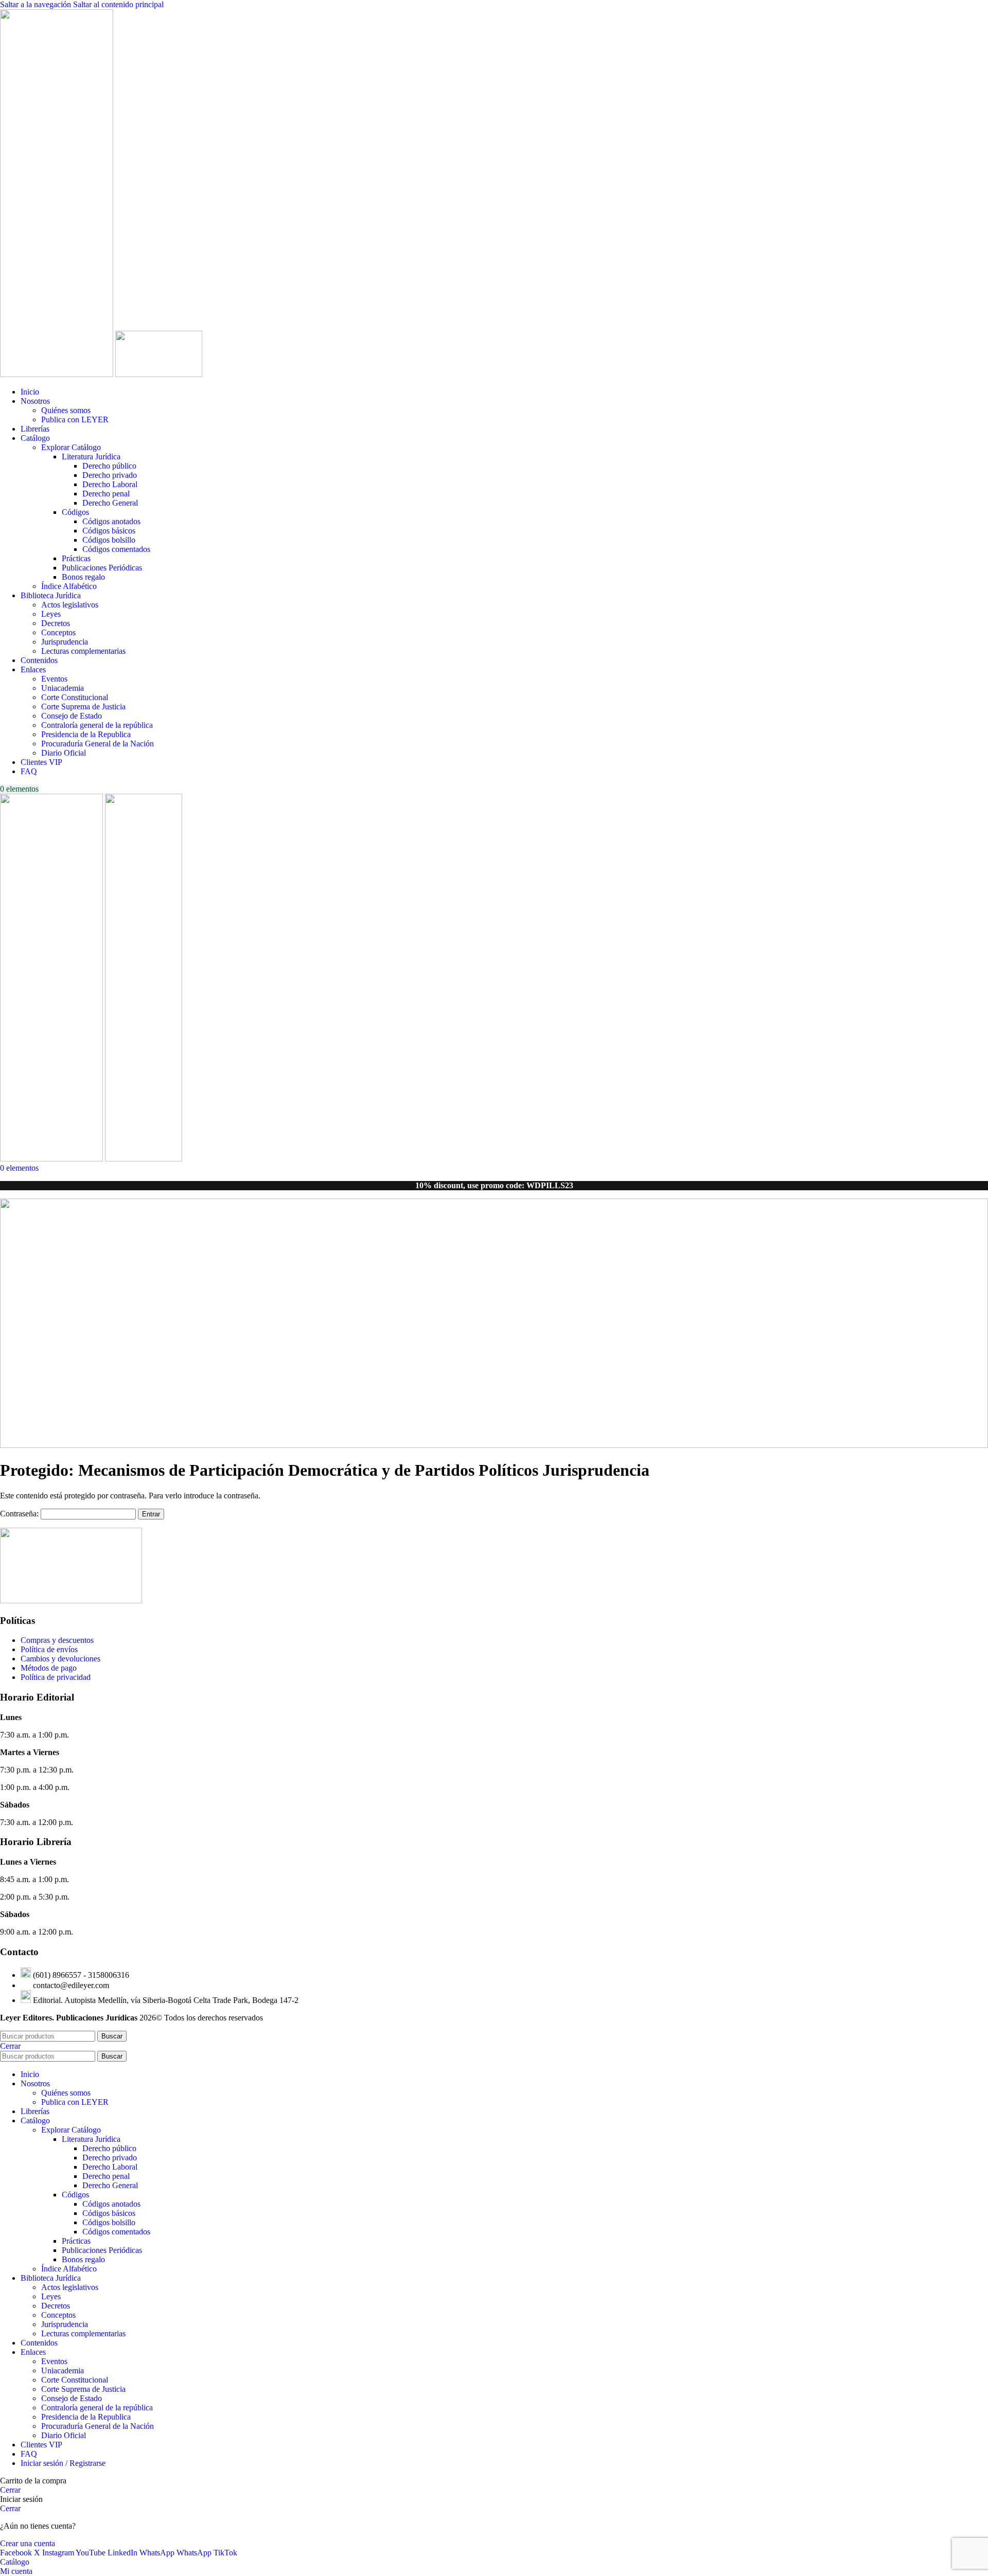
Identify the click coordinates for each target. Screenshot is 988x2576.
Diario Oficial (64, 753)
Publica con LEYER (75, 419)
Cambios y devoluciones (60, 1659)
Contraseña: (20, 1514)
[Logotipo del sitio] (58, 374)
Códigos (75, 512)
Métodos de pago (49, 1668)
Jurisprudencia (65, 642)
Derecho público (109, 466)
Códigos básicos (109, 531)
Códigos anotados (111, 521)
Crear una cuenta (28, 2543)
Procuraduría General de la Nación (98, 744)
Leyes (51, 614)
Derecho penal (106, 494)
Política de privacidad (56, 1677)
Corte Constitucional (75, 697)
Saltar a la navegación (37, 4)
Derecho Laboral (110, 484)
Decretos (56, 623)
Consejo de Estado (72, 716)
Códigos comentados (116, 549)
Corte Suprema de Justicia (83, 706)
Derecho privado (110, 475)
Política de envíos (49, 1649)
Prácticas (76, 558)
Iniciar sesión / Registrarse (63, 2463)
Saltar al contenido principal (118, 4)
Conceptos (58, 632)
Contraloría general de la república (97, 725)
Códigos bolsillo (109, 540)
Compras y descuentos (57, 1640)
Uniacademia (63, 688)
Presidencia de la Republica (86, 734)
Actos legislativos (70, 605)
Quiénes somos (66, 410)
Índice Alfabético (69, 586)
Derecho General (110, 503)
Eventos (54, 679)
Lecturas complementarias (83, 651)
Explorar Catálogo (71, 447)
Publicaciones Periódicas (102, 568)
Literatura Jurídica (91, 457)
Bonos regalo (83, 577)
